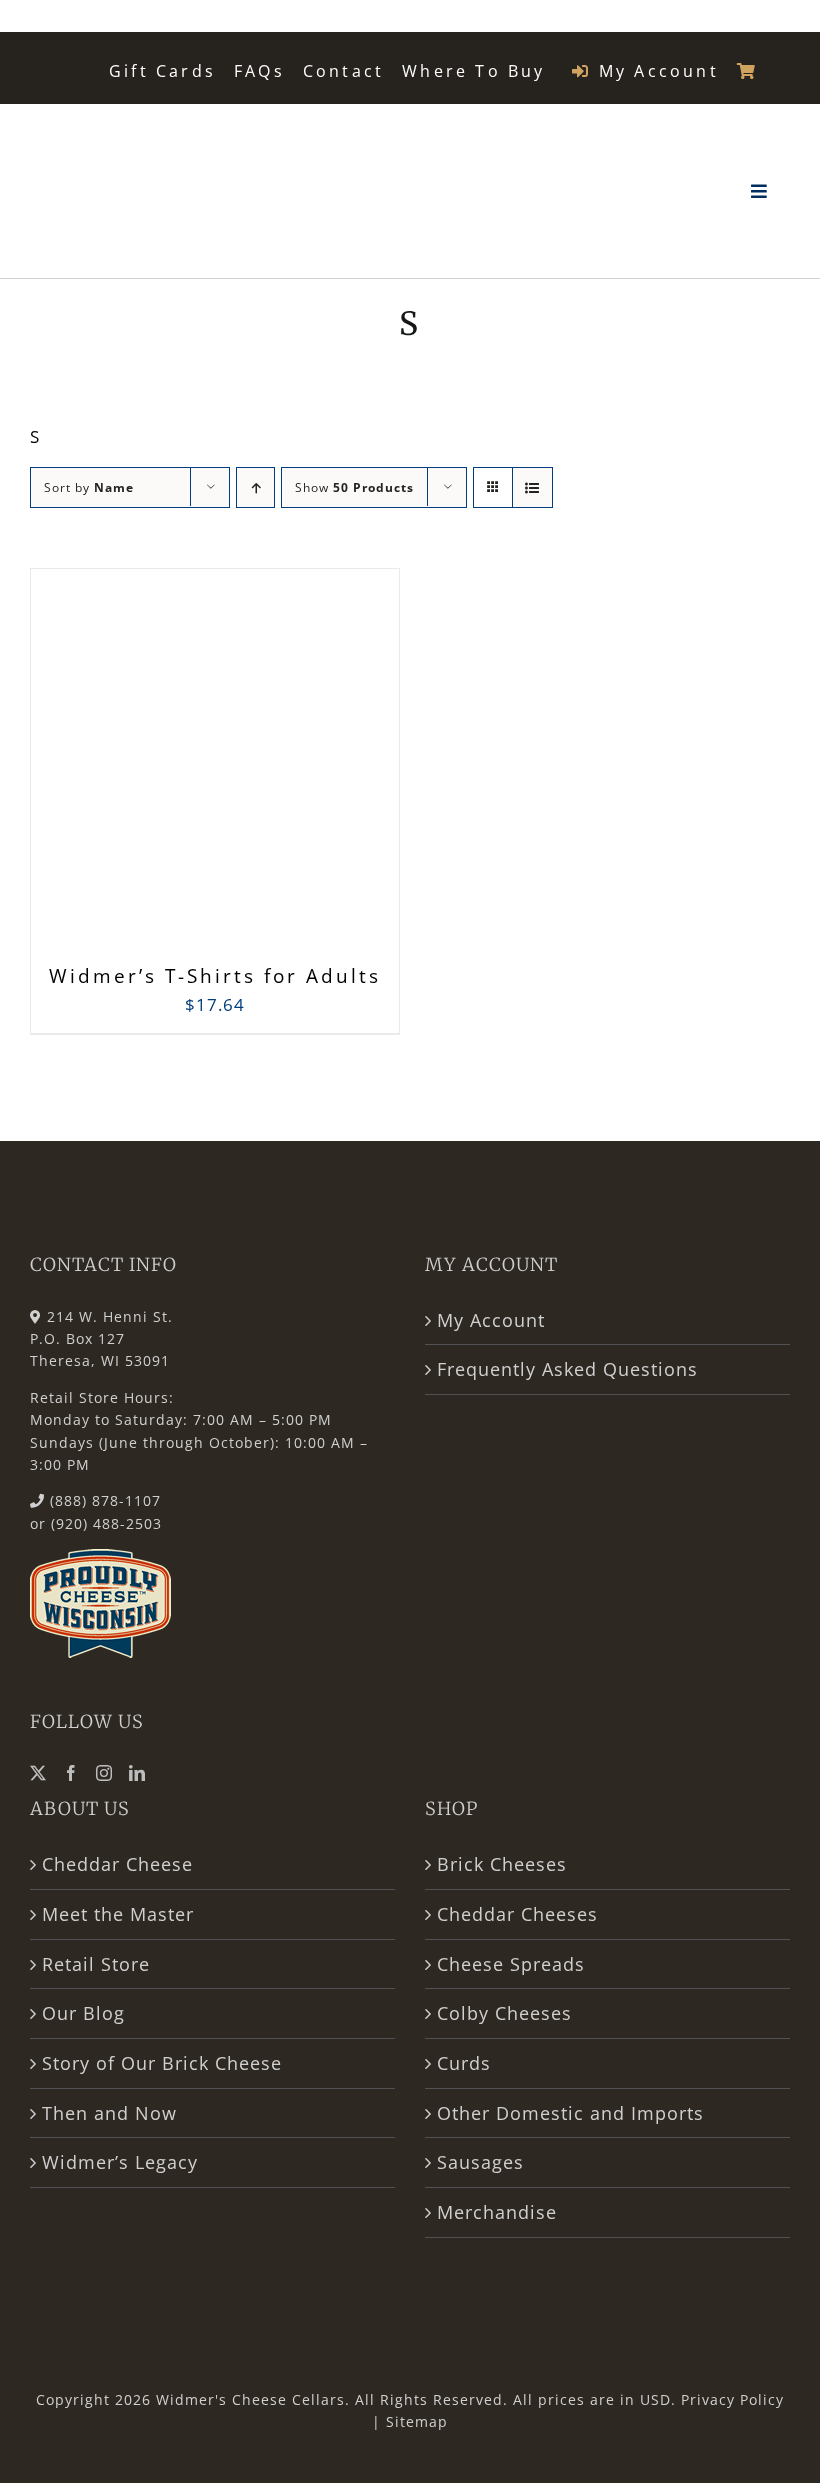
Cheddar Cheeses (517, 1914)
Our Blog (83, 2013)
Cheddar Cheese (117, 1864)
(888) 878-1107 (105, 1500)
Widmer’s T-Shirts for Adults (215, 976)
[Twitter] (38, 1773)
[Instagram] (104, 1773)
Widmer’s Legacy (120, 2162)
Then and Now (109, 2113)
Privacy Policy (732, 2399)
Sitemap (417, 2421)
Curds (464, 2063)
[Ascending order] (255, 487)
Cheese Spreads (511, 1964)
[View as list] (532, 487)
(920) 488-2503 (106, 1523)
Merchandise (497, 2212)
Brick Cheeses (502, 1864)
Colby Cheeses (504, 2013)
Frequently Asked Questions (567, 1369)
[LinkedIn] (137, 1773)
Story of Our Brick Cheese (162, 2063)
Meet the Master (118, 1914)
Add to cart (171, 769)
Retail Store (96, 1964)
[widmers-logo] (126, 128)
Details (309, 763)
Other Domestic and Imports (570, 2113)
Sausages (480, 2162)
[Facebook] (71, 1773)
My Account (491, 1320)
